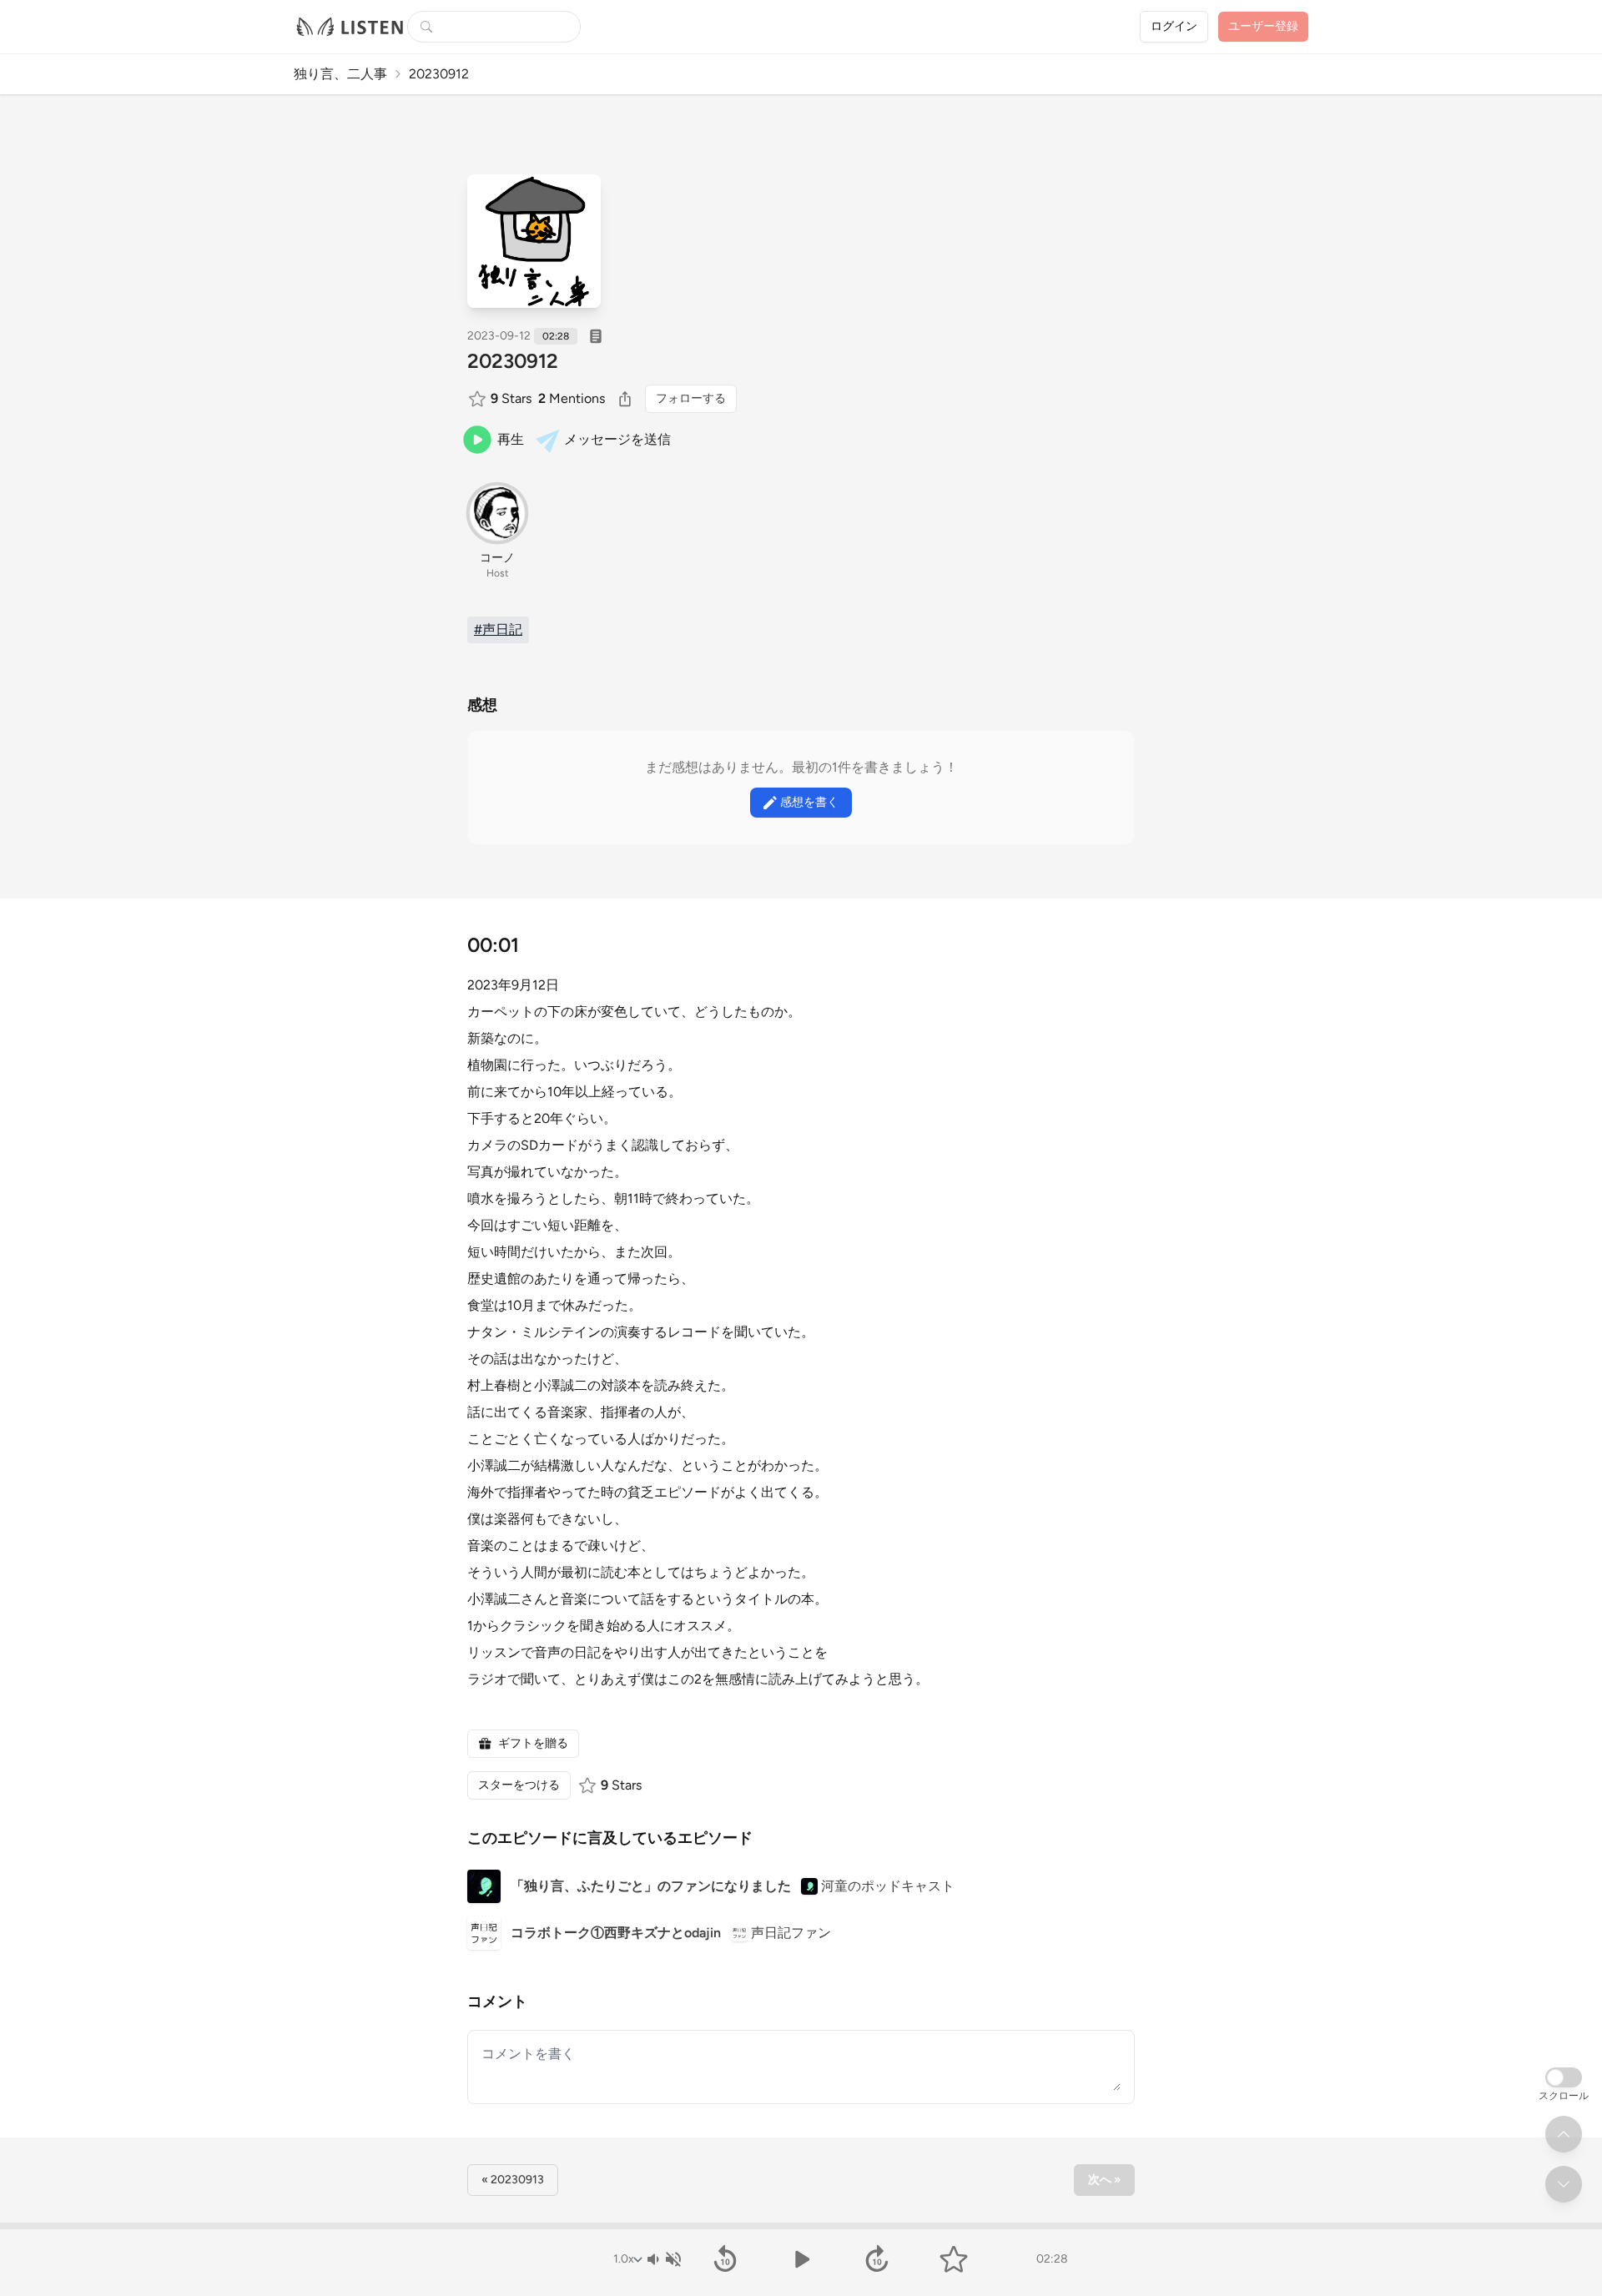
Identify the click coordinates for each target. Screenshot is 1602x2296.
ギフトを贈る (533, 1743)
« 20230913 (513, 2180)
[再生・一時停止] (801, 2259)
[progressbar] (801, 2226)
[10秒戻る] (725, 2259)
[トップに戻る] (1564, 2134)
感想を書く (809, 802)
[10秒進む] (877, 2259)
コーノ (497, 558)
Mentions (572, 398)
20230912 (513, 361)
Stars (511, 398)
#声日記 (498, 629)
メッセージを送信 (617, 439)
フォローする (691, 398)
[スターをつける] (479, 399)
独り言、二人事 (340, 74)
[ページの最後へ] (1564, 2184)
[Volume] (663, 2259)
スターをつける (519, 1785)
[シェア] (625, 399)
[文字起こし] (596, 336)
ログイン (1174, 26)
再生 (511, 439)
